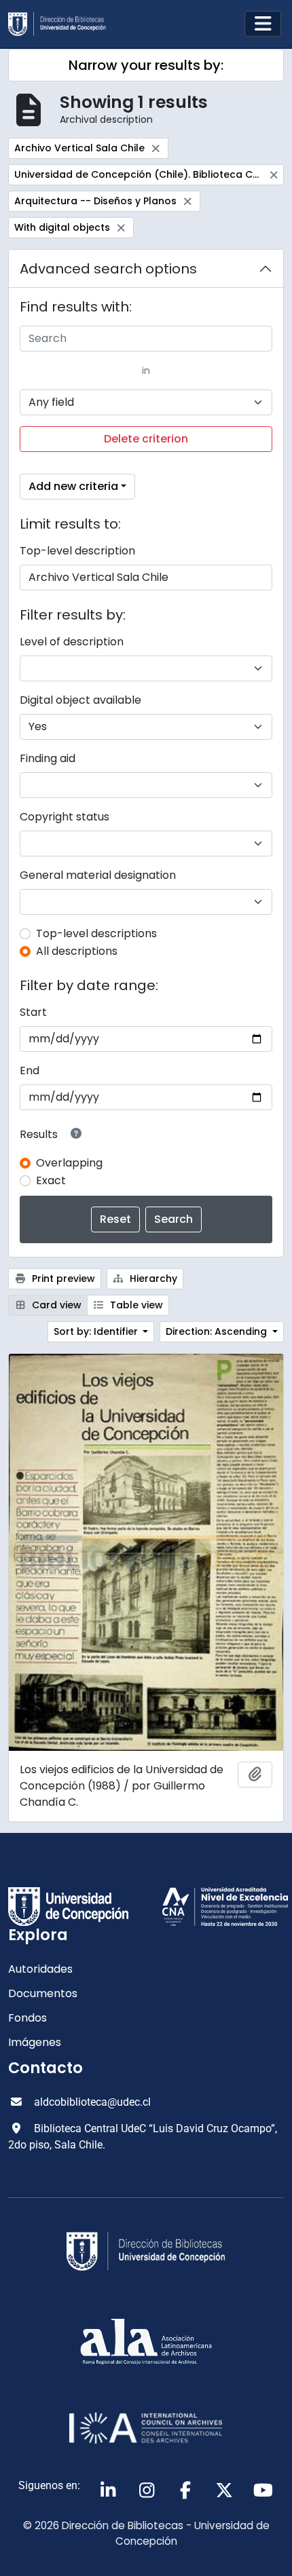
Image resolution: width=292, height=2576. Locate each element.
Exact (51, 1180)
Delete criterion (146, 439)
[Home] (62, 24)
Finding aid (48, 758)
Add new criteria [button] (73, 486)
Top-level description (77, 551)
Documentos (43, 1993)
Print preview (62, 1278)
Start (33, 1012)
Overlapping (69, 1163)
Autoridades (40, 1969)
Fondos (28, 2018)
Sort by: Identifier (97, 1331)
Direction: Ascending (218, 1331)
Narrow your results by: (146, 65)
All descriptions (77, 951)
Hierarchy (152, 1278)
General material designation (98, 875)
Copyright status (65, 817)
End (30, 1071)
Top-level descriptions (96, 933)
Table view (135, 1305)
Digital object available (80, 700)
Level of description (72, 642)
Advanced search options (108, 269)
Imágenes (35, 2042)
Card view (55, 1305)
